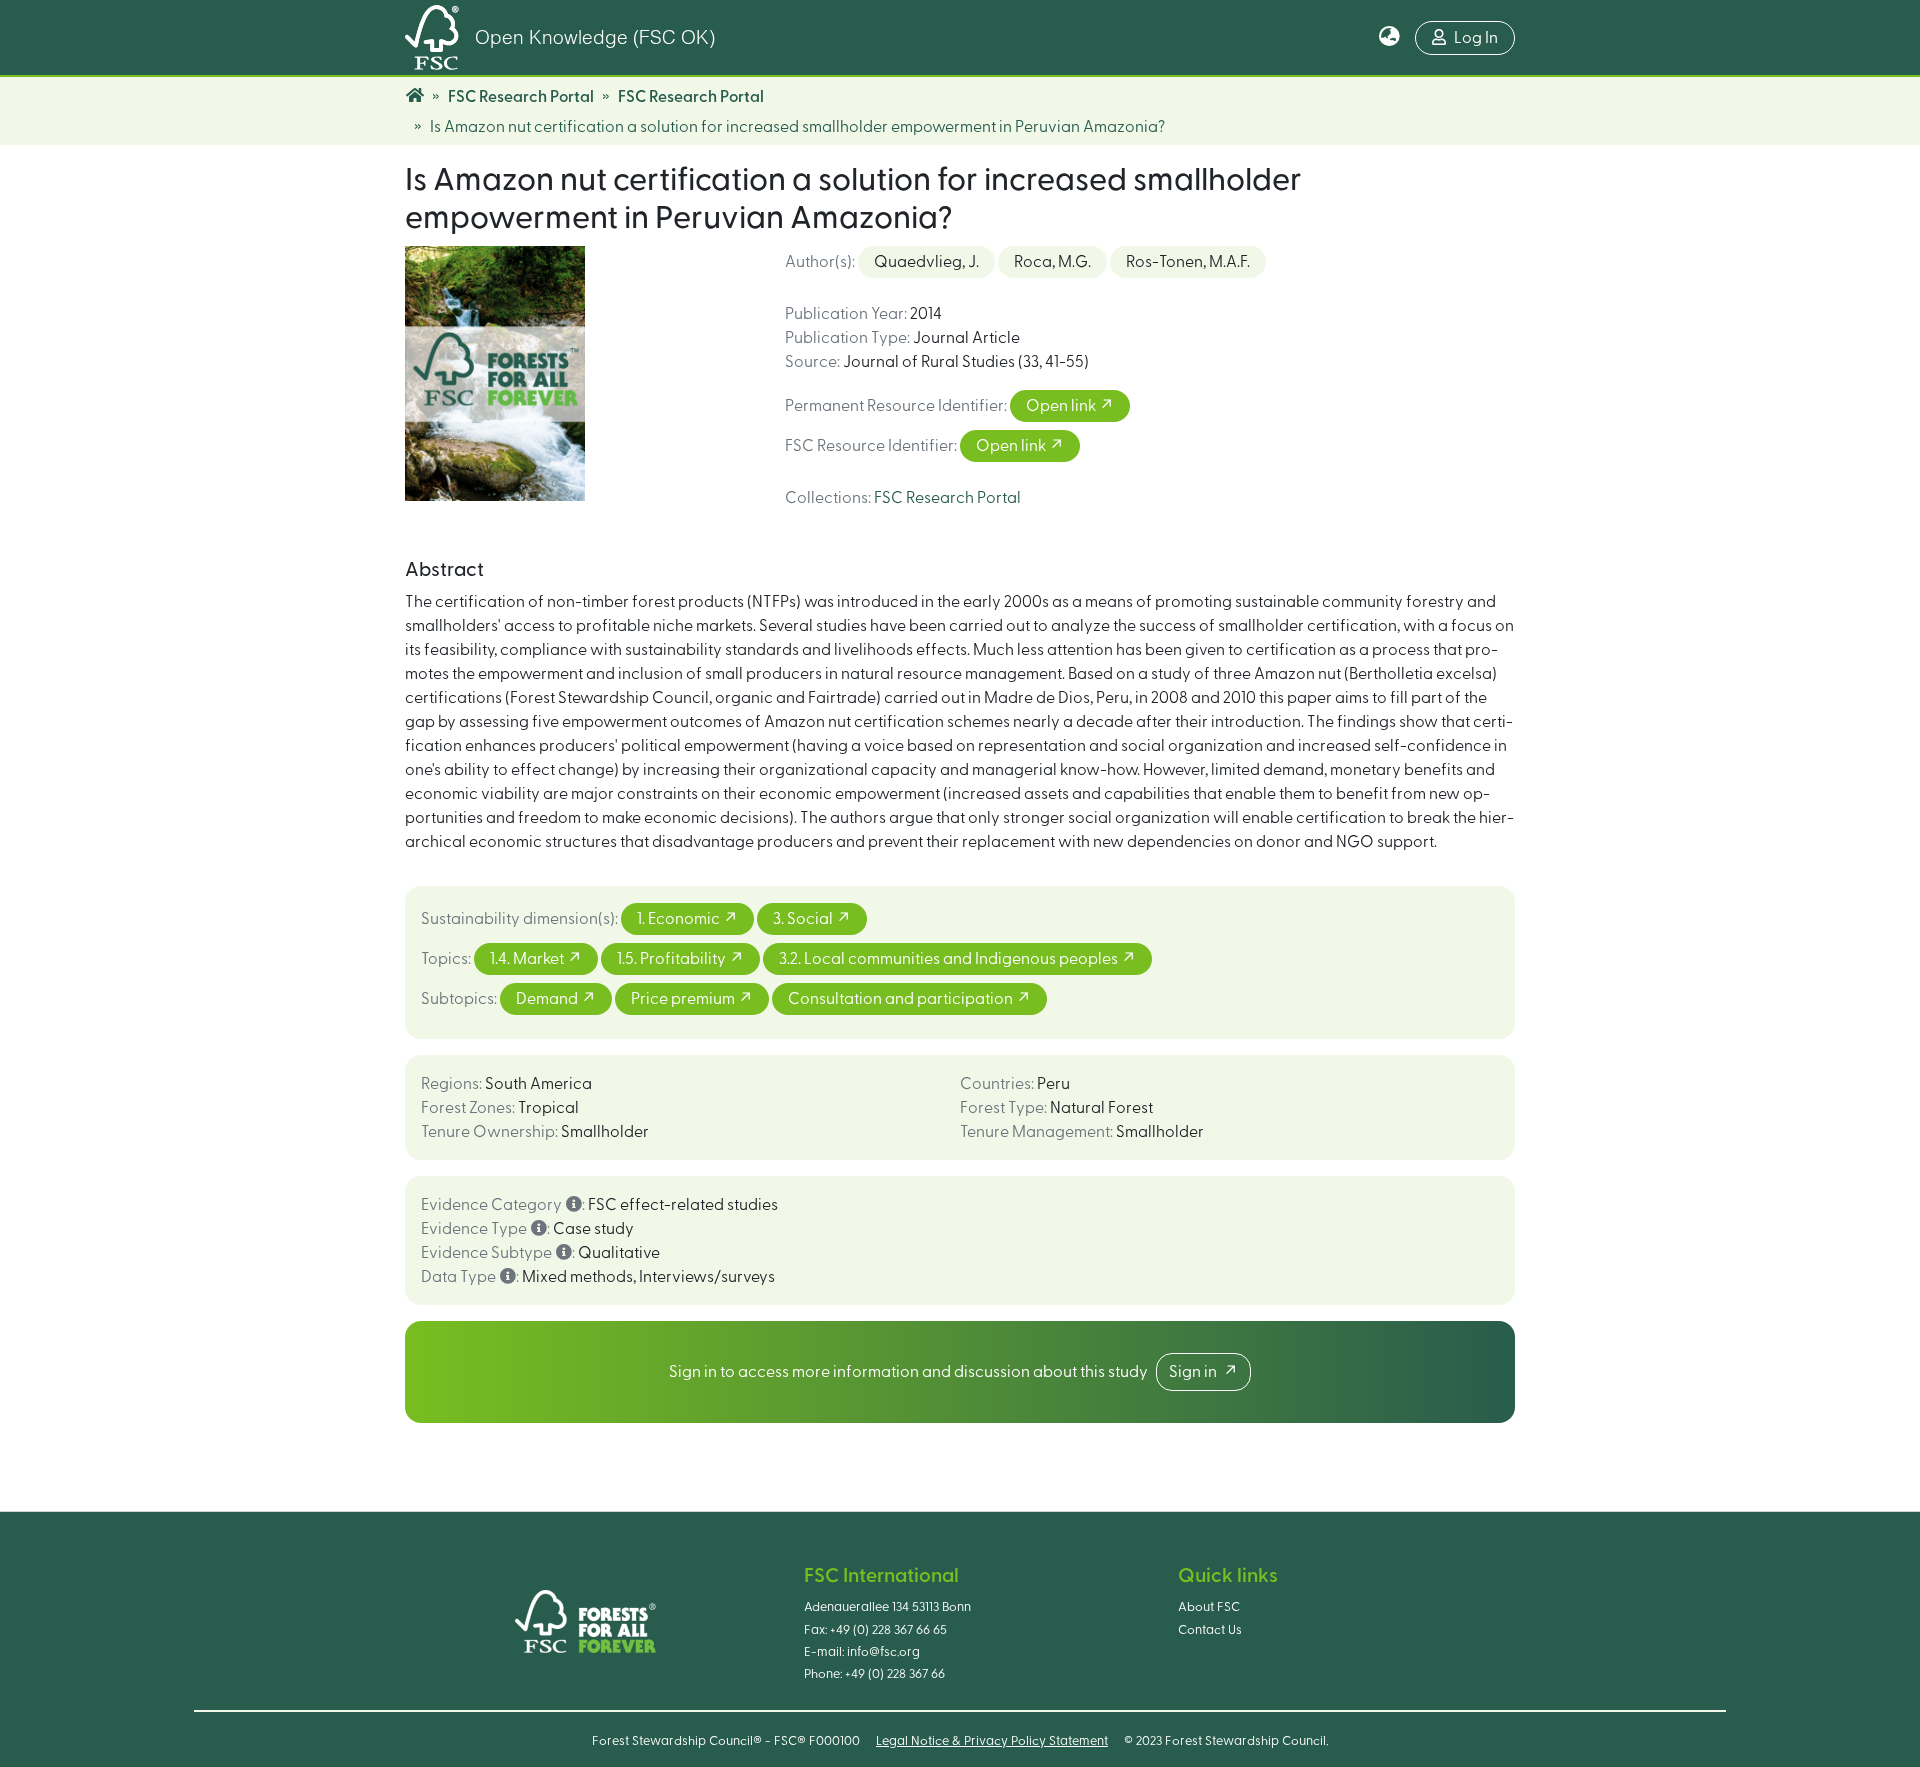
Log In (1476, 38)
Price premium (684, 999)
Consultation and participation (902, 999)
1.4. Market (528, 959)
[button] (1389, 38)
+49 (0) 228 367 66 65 (888, 1630)
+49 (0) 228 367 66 (895, 1674)
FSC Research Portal (521, 97)
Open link (1062, 406)
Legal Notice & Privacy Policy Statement (992, 1741)
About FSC (1209, 1607)
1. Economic (680, 919)
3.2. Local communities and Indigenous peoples (950, 959)
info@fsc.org (883, 1652)
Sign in (1196, 1372)
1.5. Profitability (673, 959)
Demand (548, 999)
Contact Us (1210, 1630)
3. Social (804, 919)
